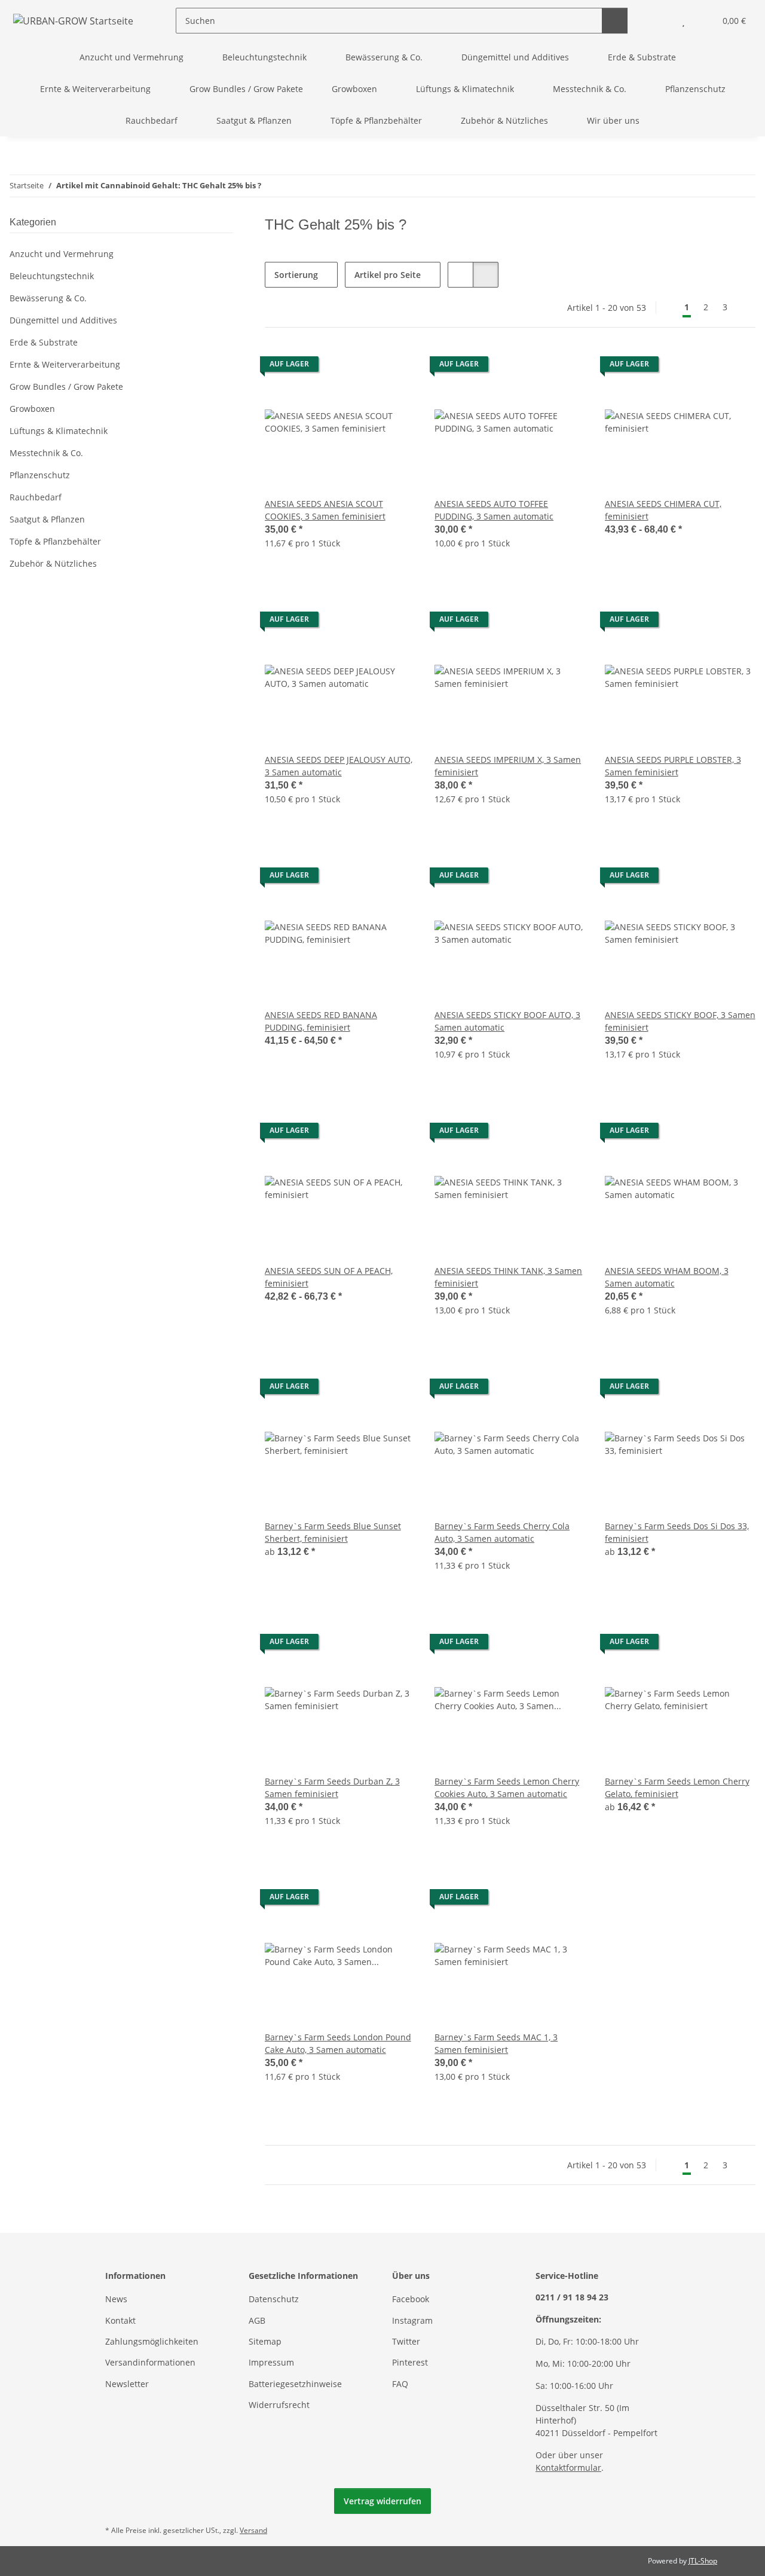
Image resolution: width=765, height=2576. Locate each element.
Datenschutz (274, 2299)
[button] (660, 21)
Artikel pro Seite (388, 275)
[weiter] (745, 307)
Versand (253, 2530)
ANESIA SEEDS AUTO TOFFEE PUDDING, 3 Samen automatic (494, 510)
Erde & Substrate (44, 342)
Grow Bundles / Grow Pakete (66, 386)
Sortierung (296, 275)
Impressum (271, 2362)
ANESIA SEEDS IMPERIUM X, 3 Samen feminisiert (508, 766)
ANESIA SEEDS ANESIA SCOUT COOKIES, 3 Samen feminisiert (325, 510)
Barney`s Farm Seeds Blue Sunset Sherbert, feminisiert (333, 1532)
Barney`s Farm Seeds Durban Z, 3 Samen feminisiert (332, 1787)
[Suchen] (615, 21)
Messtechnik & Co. (46, 453)
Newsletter (127, 2384)
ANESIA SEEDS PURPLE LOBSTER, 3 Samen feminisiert (673, 766)
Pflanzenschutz (40, 475)
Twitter (406, 2341)
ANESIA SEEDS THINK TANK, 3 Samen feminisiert (508, 1277)
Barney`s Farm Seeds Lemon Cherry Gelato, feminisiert (677, 1787)
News (116, 2299)
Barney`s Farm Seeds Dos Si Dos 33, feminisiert (677, 1532)
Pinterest (410, 2362)
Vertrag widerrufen (382, 2501)
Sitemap (265, 2341)
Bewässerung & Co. (48, 298)
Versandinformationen (150, 2362)
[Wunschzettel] (683, 21)
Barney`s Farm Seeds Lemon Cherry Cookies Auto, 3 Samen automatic (507, 1787)
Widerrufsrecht (279, 2405)
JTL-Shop (703, 2561)
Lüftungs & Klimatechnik (59, 431)
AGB (257, 2320)
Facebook (411, 2299)
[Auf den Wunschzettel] (395, 367)
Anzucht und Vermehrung (62, 254)
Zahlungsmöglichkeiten (152, 2341)
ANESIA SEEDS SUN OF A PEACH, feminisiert (329, 1277)
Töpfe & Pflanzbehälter (55, 541)
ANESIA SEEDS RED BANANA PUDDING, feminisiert (321, 1021)
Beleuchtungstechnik (52, 276)
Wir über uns (613, 120)
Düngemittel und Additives (63, 320)
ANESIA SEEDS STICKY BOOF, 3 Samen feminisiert (680, 1021)
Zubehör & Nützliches (53, 563)
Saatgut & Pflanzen (47, 519)
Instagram (412, 2320)
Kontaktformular (568, 2467)
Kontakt (120, 2320)
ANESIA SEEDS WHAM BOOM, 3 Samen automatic (667, 1277)
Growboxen (32, 409)
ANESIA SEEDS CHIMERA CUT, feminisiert (663, 510)
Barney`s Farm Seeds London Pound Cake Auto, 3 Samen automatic (338, 2043)
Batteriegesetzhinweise (295, 2384)
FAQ (400, 2384)
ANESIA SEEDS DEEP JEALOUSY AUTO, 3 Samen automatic (339, 766)
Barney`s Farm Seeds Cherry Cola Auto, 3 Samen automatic (502, 1532)
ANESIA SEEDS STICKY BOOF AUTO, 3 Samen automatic (507, 1021)
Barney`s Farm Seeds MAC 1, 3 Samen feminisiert (496, 2043)
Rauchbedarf (36, 497)
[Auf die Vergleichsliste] (364, 367)
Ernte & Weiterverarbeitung (65, 364)
